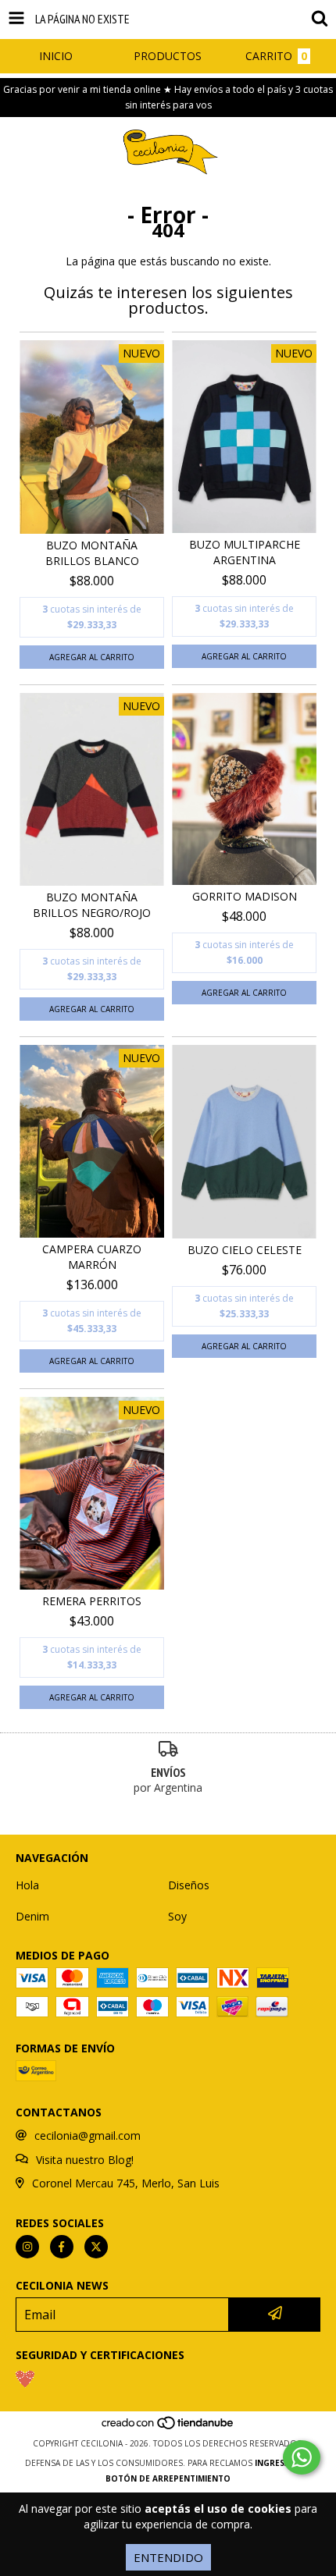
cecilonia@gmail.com (88, 2135)
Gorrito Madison (245, 896)
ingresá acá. (283, 2463)
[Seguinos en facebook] (62, 2247)
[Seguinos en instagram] (27, 2247)
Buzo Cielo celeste (245, 1250)
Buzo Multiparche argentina (245, 552)
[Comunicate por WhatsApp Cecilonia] (302, 2457)
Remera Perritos (92, 1601)
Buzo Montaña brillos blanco (92, 553)
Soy (177, 1916)
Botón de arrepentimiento (168, 2478)
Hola (27, 1885)
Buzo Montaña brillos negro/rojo (92, 905)
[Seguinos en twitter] (96, 2247)
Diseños (189, 1885)
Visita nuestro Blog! (85, 2160)
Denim (32, 1916)
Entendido (168, 2557)
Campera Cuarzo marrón (92, 1257)
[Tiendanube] (168, 2428)
